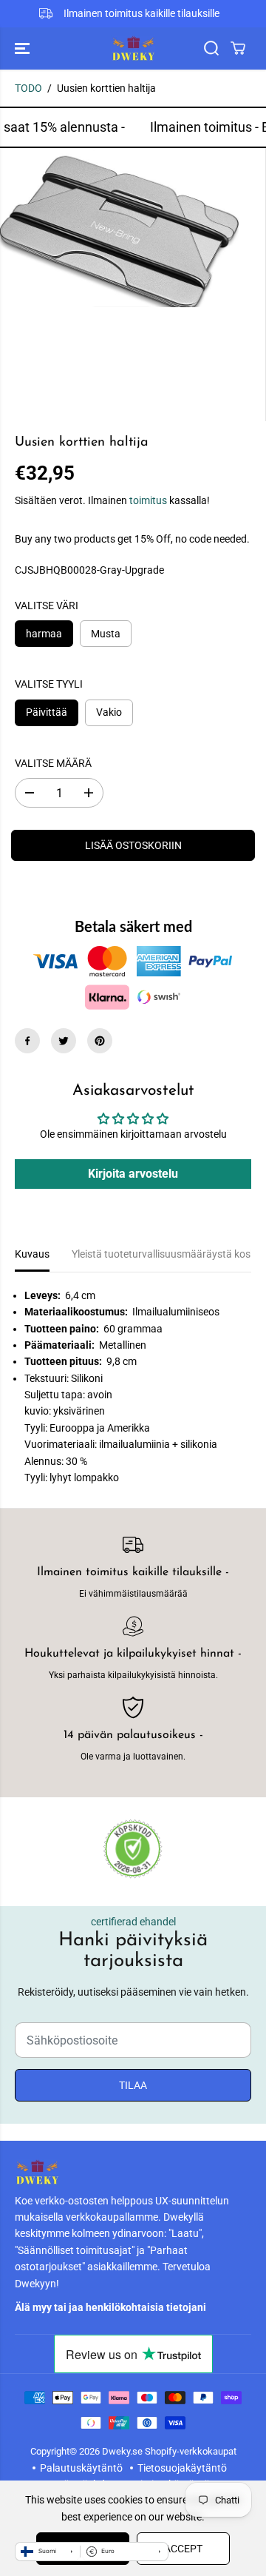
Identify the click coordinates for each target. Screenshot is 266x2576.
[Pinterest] (100, 1041)
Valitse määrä (53, 763)
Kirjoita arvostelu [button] (133, 1174)
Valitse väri (47, 606)
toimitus (148, 500)
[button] (24, 48)
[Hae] (211, 48)
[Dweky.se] (133, 48)
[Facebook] (27, 1041)
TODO (28, 88)
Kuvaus (32, 1254)
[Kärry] (238, 48)
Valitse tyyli (49, 684)
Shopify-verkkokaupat (191, 2451)
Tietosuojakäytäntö (182, 2468)
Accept (183, 2549)
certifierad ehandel (133, 1922)
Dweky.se (122, 2451)
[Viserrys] (64, 1041)
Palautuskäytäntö (81, 2468)
